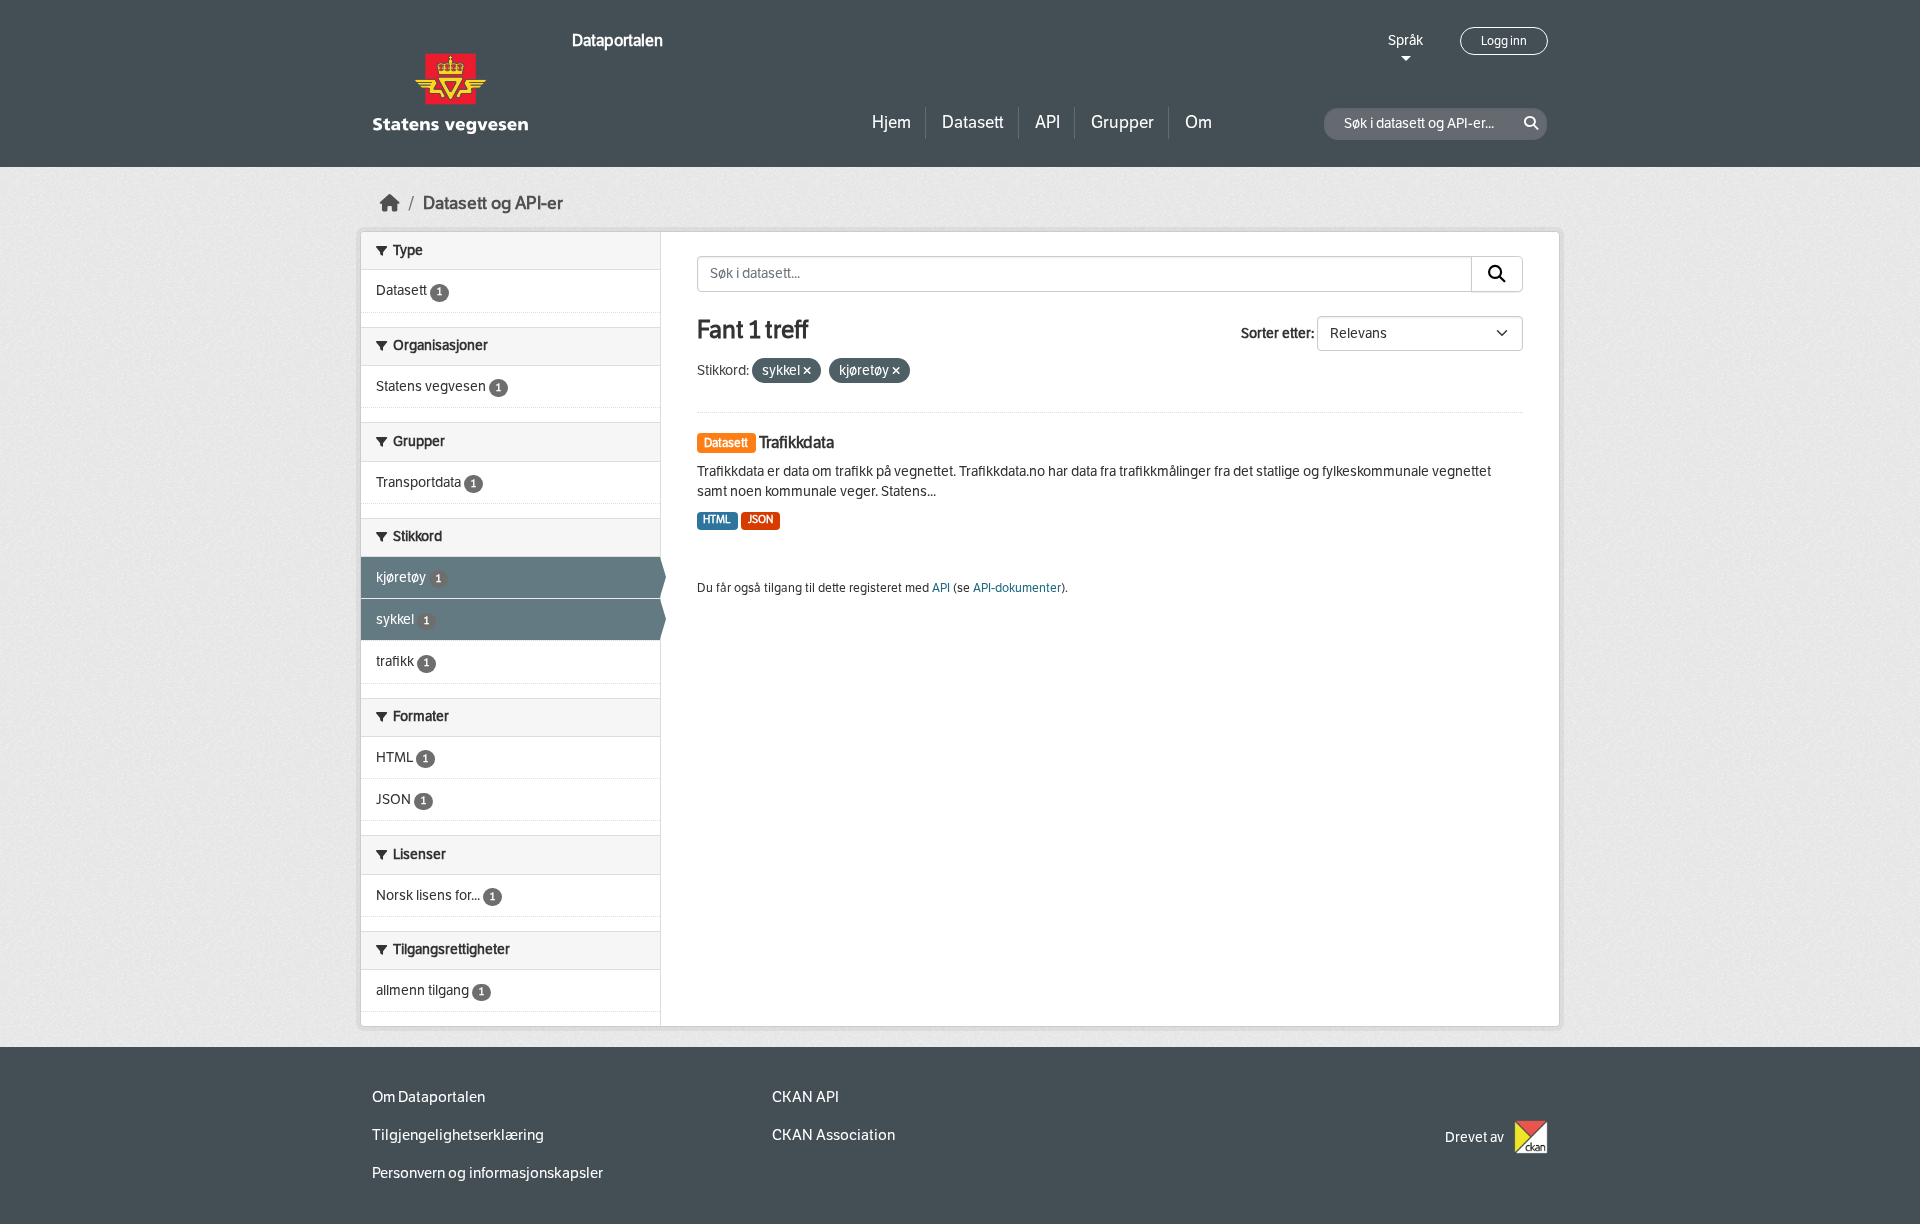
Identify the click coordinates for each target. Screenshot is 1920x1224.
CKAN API (805, 1097)
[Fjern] (807, 371)
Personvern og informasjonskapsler (487, 1173)
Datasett (973, 122)
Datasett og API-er (493, 203)
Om (1198, 122)
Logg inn (1504, 41)
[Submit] (1497, 274)
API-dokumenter (1017, 588)
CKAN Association (833, 1135)
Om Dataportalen (428, 1097)
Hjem (891, 122)
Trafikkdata (796, 442)
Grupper (1122, 122)
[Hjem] (390, 203)
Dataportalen (617, 40)
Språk (1405, 40)
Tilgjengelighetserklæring (458, 1135)
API (1047, 122)
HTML (717, 519)
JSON (760, 519)
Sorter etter (1276, 333)
